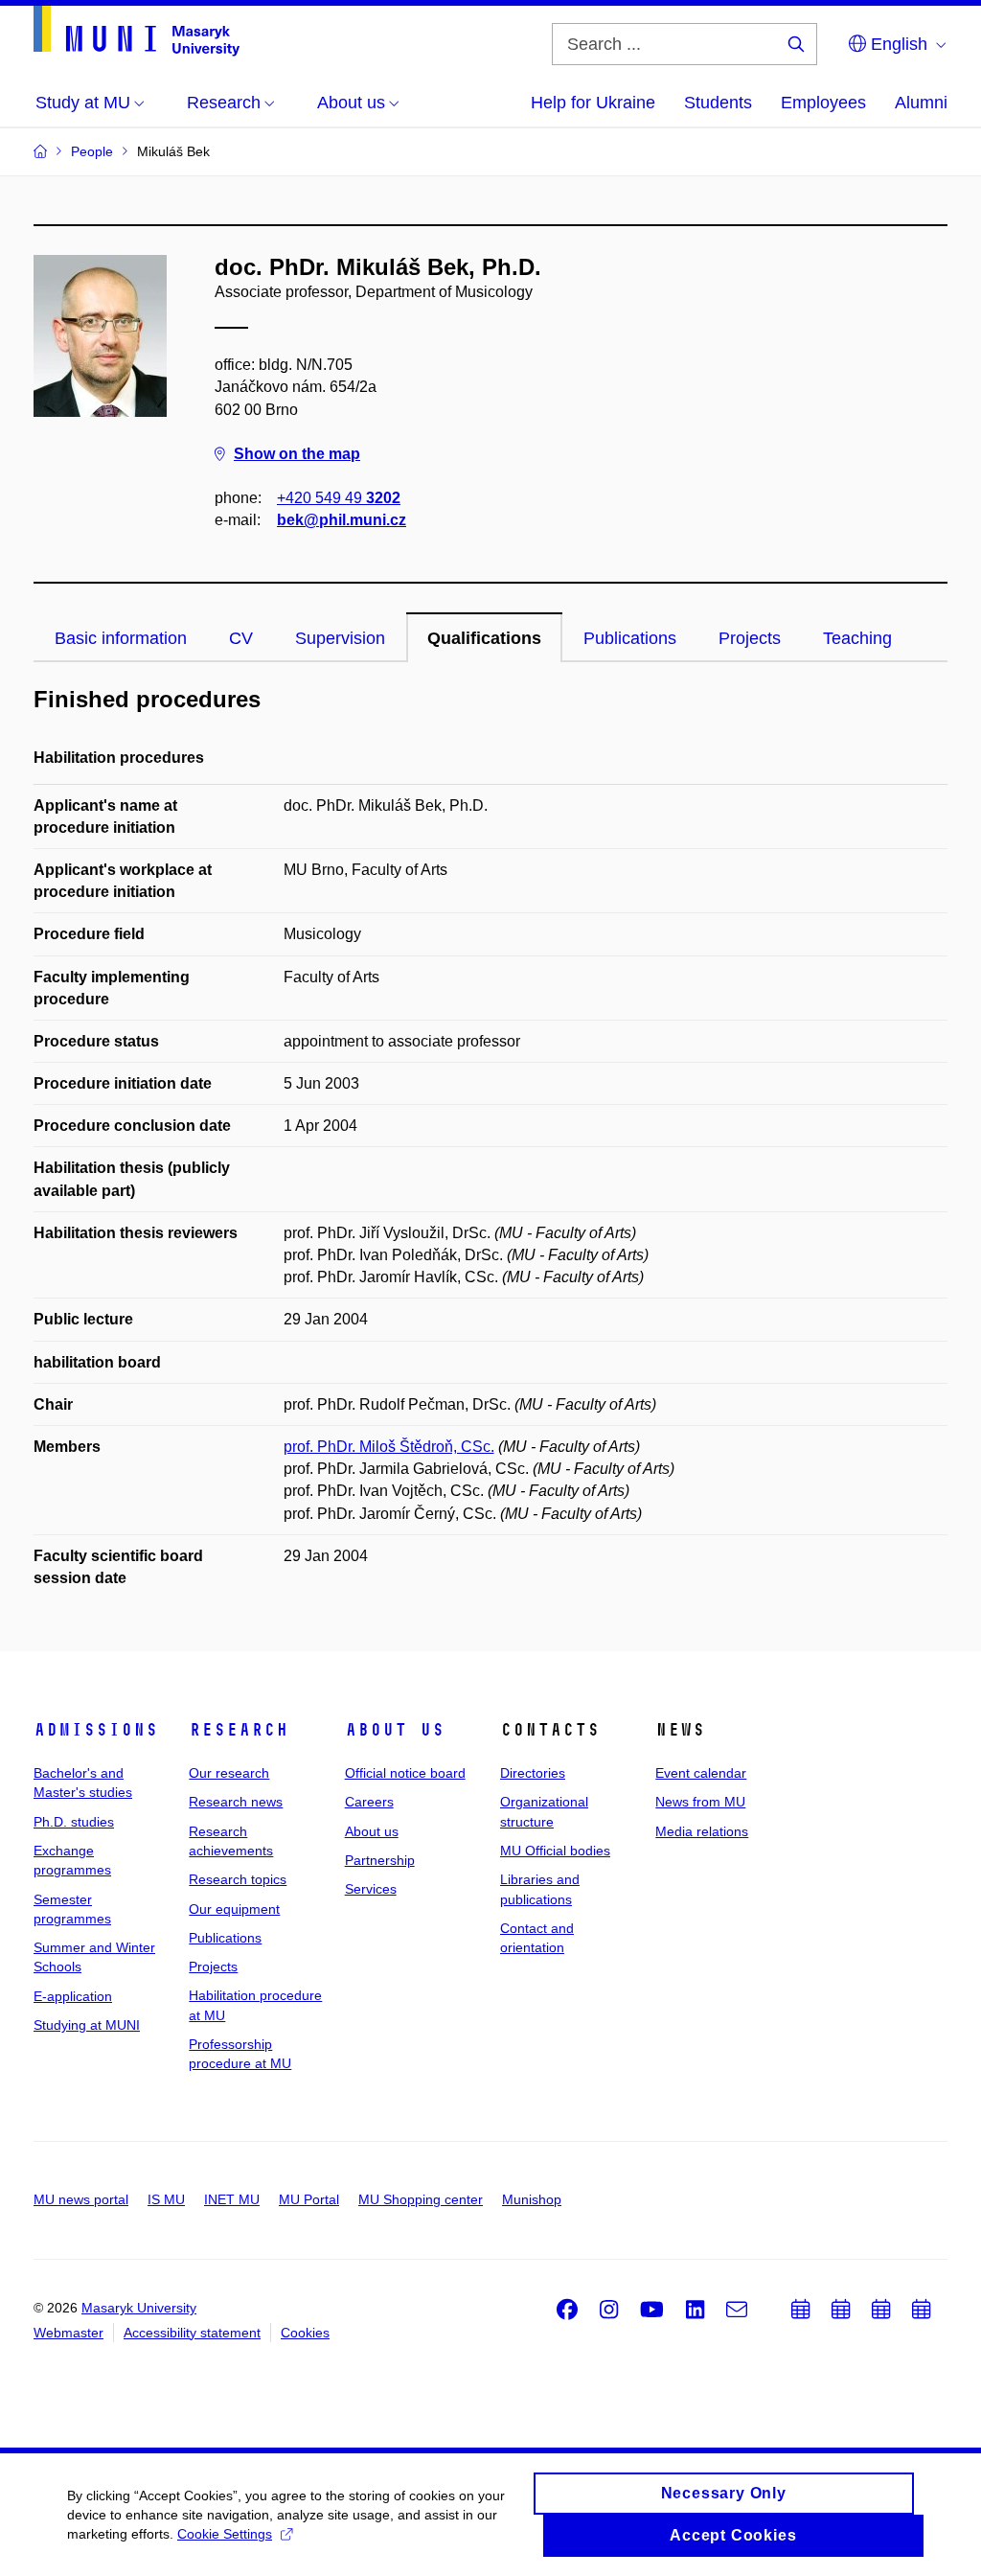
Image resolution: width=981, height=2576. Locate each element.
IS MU (166, 2199)
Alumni (921, 103)
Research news (236, 1802)
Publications (630, 638)
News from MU (700, 1802)
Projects (750, 638)
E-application (73, 1996)
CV (241, 638)
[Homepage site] (137, 31)
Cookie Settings (225, 2534)
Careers (369, 1802)
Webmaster (68, 2333)
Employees (823, 103)
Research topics (238, 1879)
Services (371, 1889)
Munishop (532, 2199)
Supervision (340, 638)
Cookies (305, 2333)
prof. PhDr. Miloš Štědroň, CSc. (389, 1447)
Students (718, 103)
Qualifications (484, 638)
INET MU (232, 2199)
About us (395, 1730)
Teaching (857, 638)
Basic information (121, 638)
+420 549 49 (339, 498)
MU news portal (81, 2199)
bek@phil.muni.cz (342, 520)
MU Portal (309, 2199)
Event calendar (701, 1773)
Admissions (96, 1730)
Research (239, 1730)
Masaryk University (139, 2308)
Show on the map (297, 454)
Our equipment (234, 1909)
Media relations (702, 1831)
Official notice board (405, 1773)
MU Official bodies (555, 1851)
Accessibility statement (192, 2333)
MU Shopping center (421, 2199)
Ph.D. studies (74, 1822)
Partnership (380, 1860)
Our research (229, 1773)
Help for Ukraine (593, 103)
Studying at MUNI (87, 2025)
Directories (533, 1773)
